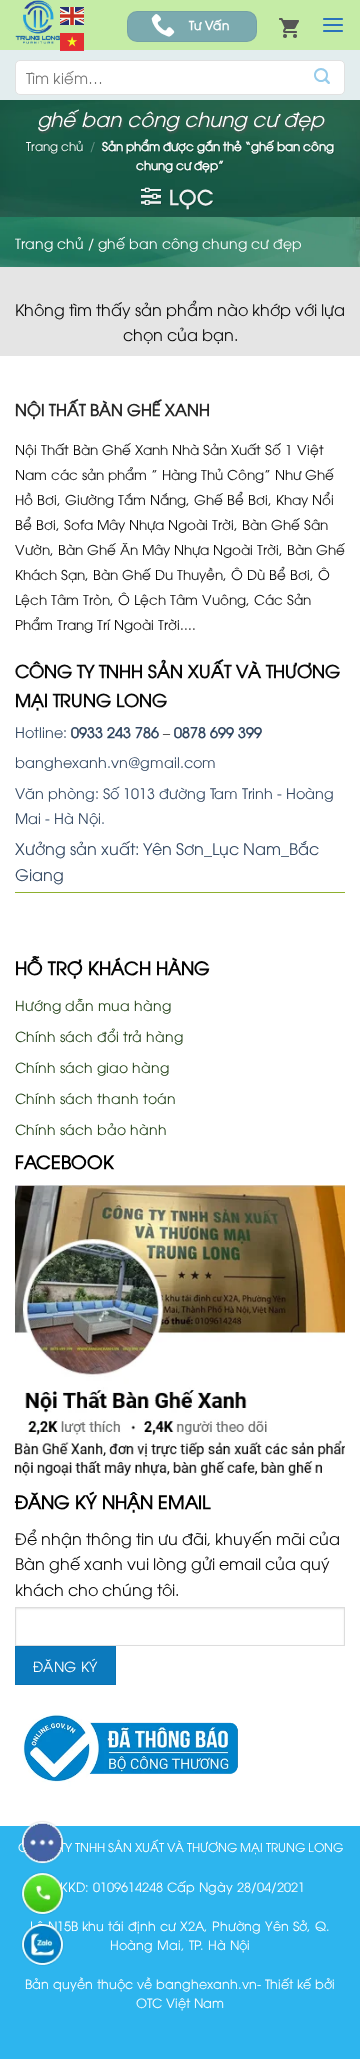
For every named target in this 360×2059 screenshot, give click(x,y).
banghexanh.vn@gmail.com (115, 761)
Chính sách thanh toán (95, 1097)
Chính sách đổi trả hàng (99, 1035)
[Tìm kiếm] (322, 77)
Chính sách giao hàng (92, 1066)
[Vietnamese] (73, 40)
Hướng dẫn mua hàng (93, 1004)
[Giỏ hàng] (289, 27)
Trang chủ (54, 145)
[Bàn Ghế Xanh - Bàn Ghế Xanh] (37, 24)
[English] (73, 13)
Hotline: (87, 731)
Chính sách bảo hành (91, 1128)
